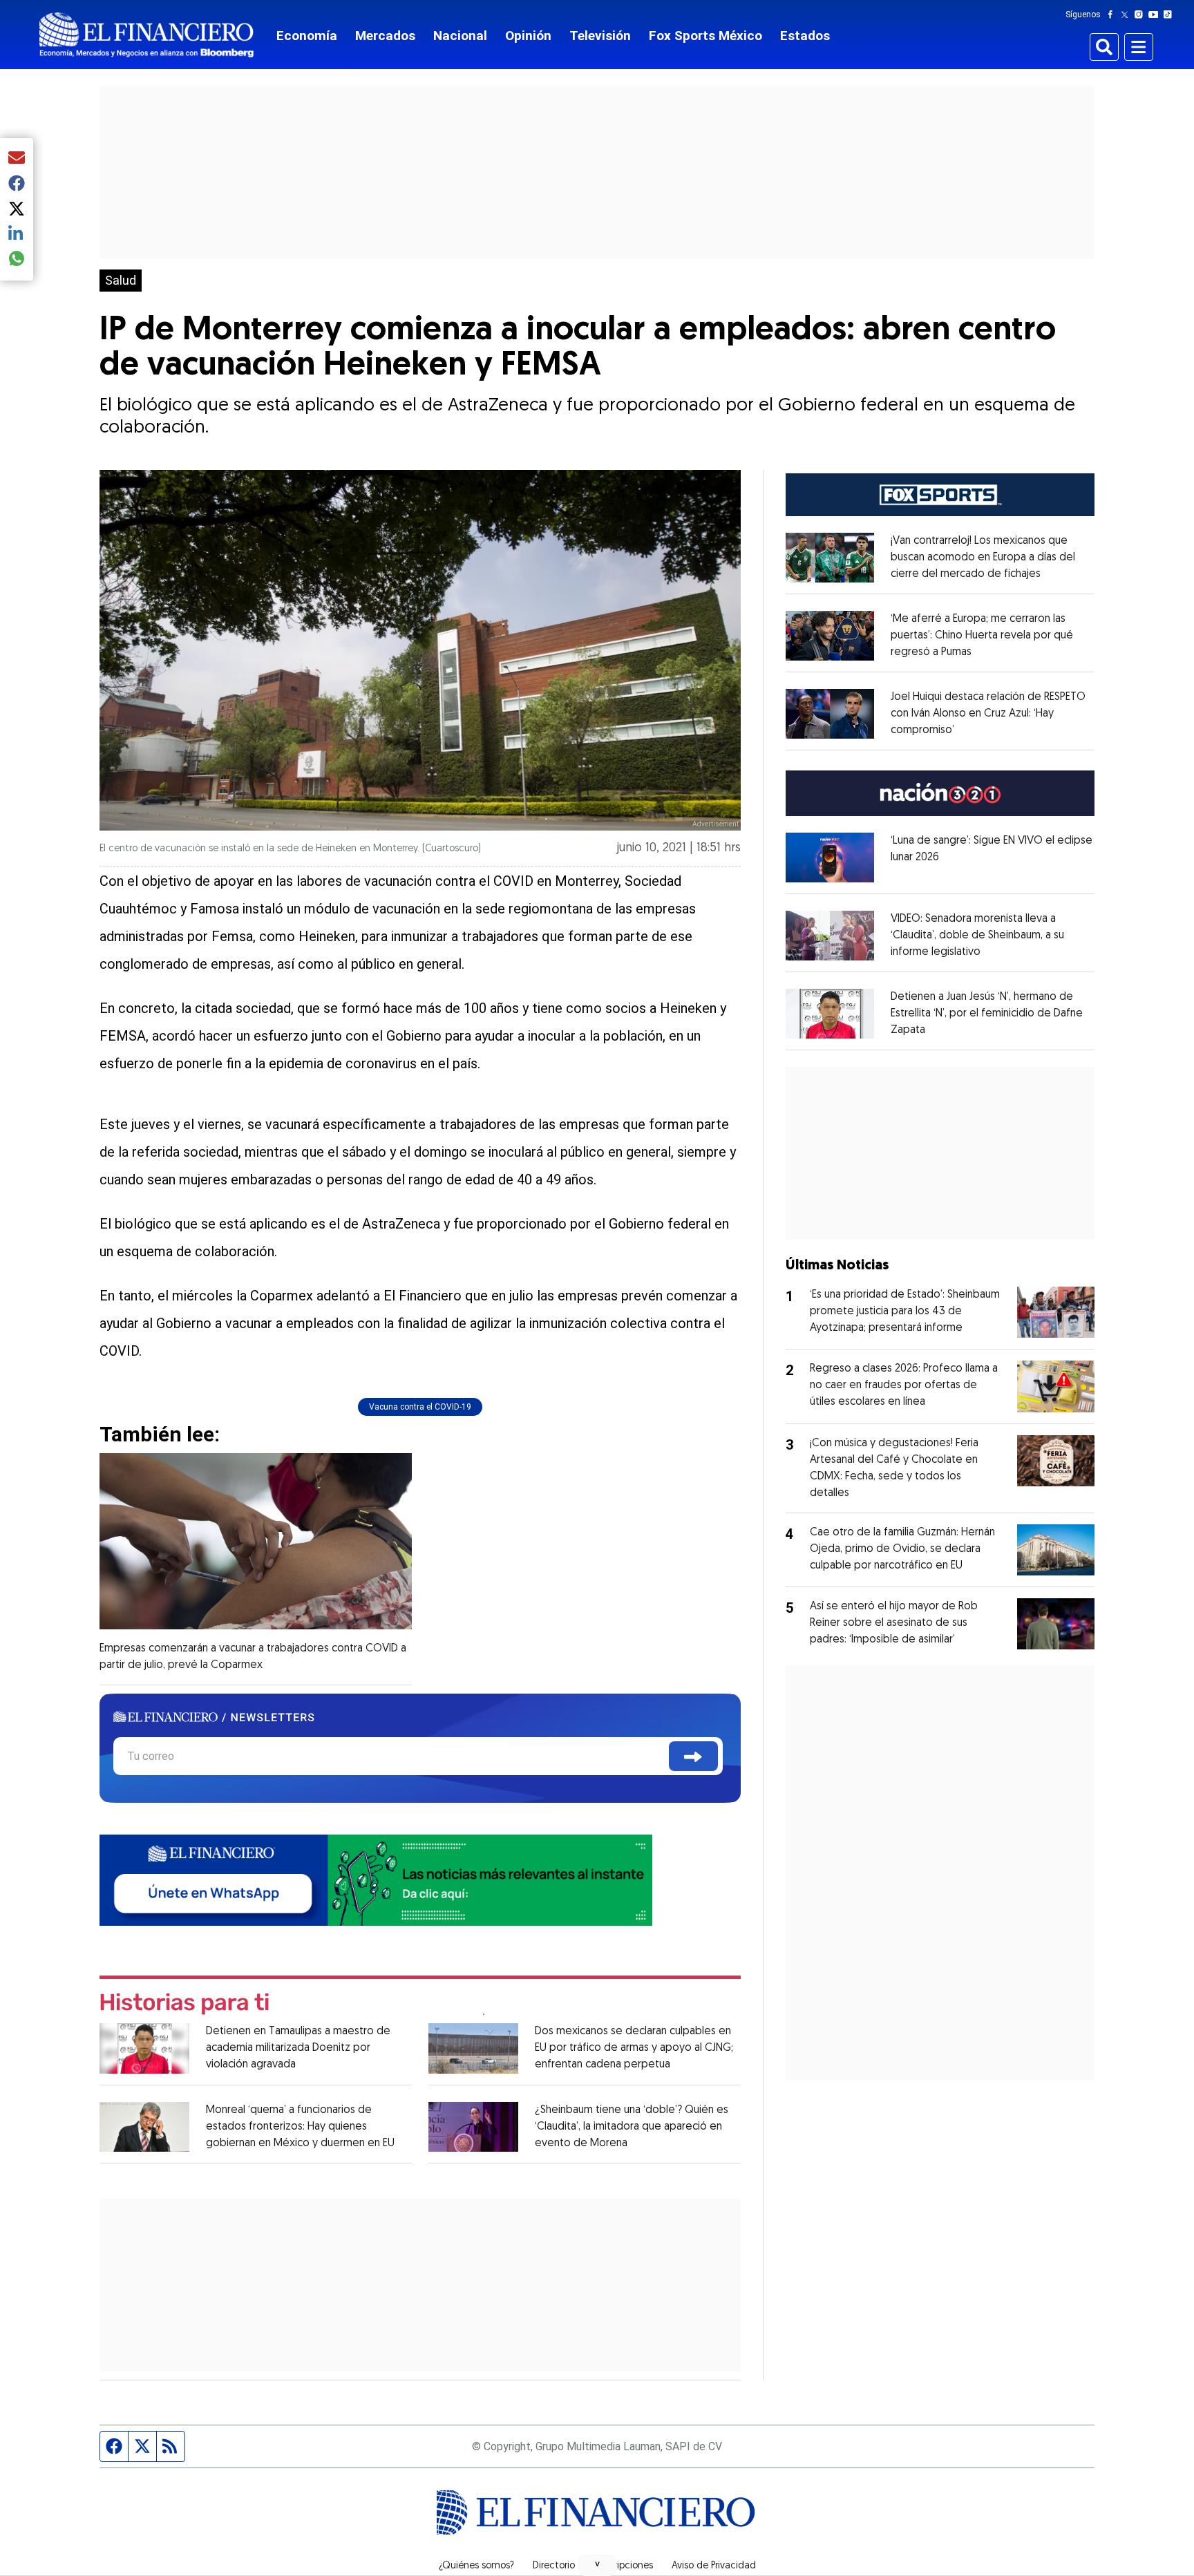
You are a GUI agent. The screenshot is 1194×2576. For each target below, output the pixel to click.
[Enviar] (693, 1756)
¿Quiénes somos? (476, 2566)
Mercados (385, 36)
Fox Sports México (705, 36)
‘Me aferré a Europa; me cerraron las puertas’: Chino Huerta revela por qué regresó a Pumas (982, 636)
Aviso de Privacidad (714, 2566)
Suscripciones (623, 2566)
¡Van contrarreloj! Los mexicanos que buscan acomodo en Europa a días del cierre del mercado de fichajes (983, 558)
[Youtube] (1156, 15)
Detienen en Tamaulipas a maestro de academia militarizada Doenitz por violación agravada (298, 2048)
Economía (307, 36)
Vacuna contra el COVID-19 (420, 1407)
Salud (121, 281)
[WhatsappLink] (376, 1878)
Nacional (460, 36)
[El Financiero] (146, 35)
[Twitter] (1127, 15)
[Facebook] (1113, 15)
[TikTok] (1171, 15)
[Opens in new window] (830, 558)
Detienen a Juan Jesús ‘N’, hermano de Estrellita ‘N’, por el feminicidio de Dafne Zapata (987, 1014)
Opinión (528, 36)
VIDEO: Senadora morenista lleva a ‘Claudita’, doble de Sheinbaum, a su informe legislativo (977, 936)
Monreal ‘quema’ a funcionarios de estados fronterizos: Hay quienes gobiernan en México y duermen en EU (300, 2127)
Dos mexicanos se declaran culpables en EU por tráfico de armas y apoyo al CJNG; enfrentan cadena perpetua (634, 2048)
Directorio (554, 2566)
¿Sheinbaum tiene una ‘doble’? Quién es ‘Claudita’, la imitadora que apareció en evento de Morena (632, 2127)
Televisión (600, 36)
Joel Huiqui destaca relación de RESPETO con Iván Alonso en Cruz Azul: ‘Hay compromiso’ (988, 714)
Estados (805, 36)
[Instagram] (1141, 15)
